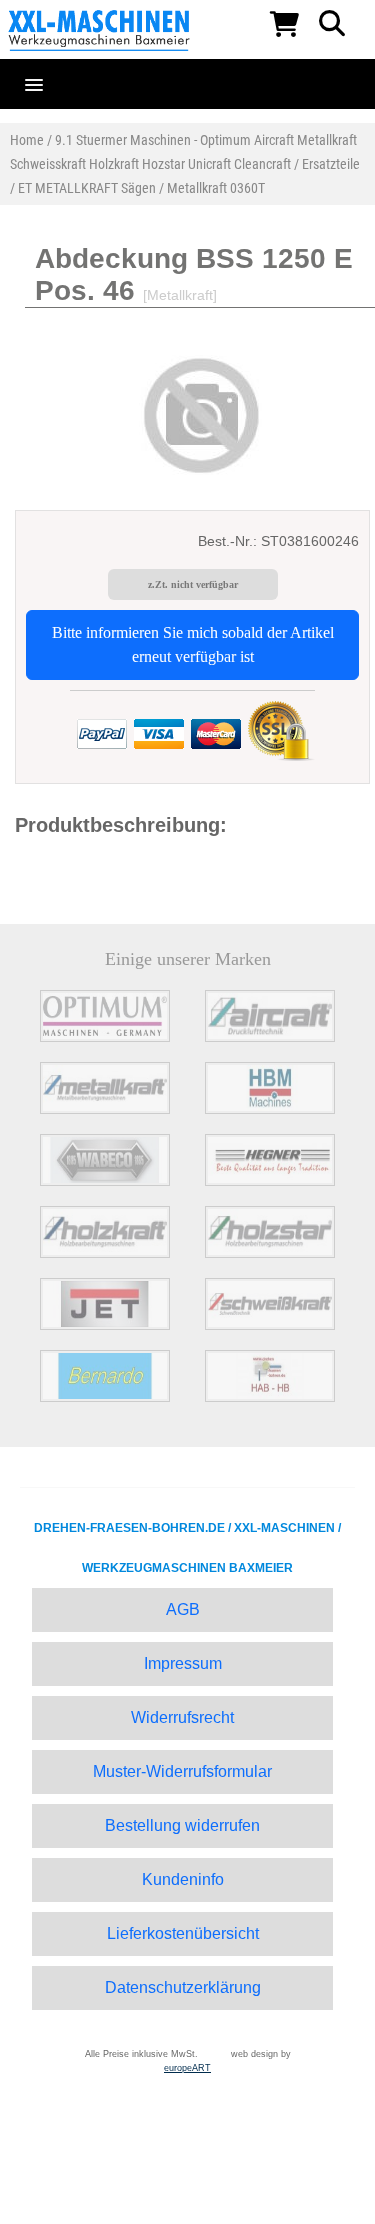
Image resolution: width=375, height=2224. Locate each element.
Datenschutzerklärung (183, 1987)
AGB (183, 1609)
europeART (187, 2068)
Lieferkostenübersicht (183, 1933)
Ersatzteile (331, 164)
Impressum (183, 1663)
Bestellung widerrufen (182, 1825)
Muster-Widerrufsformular (182, 1771)
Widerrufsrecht (182, 1717)
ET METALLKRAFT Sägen (87, 188)
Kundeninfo (183, 1879)
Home (27, 140)
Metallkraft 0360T (216, 188)
